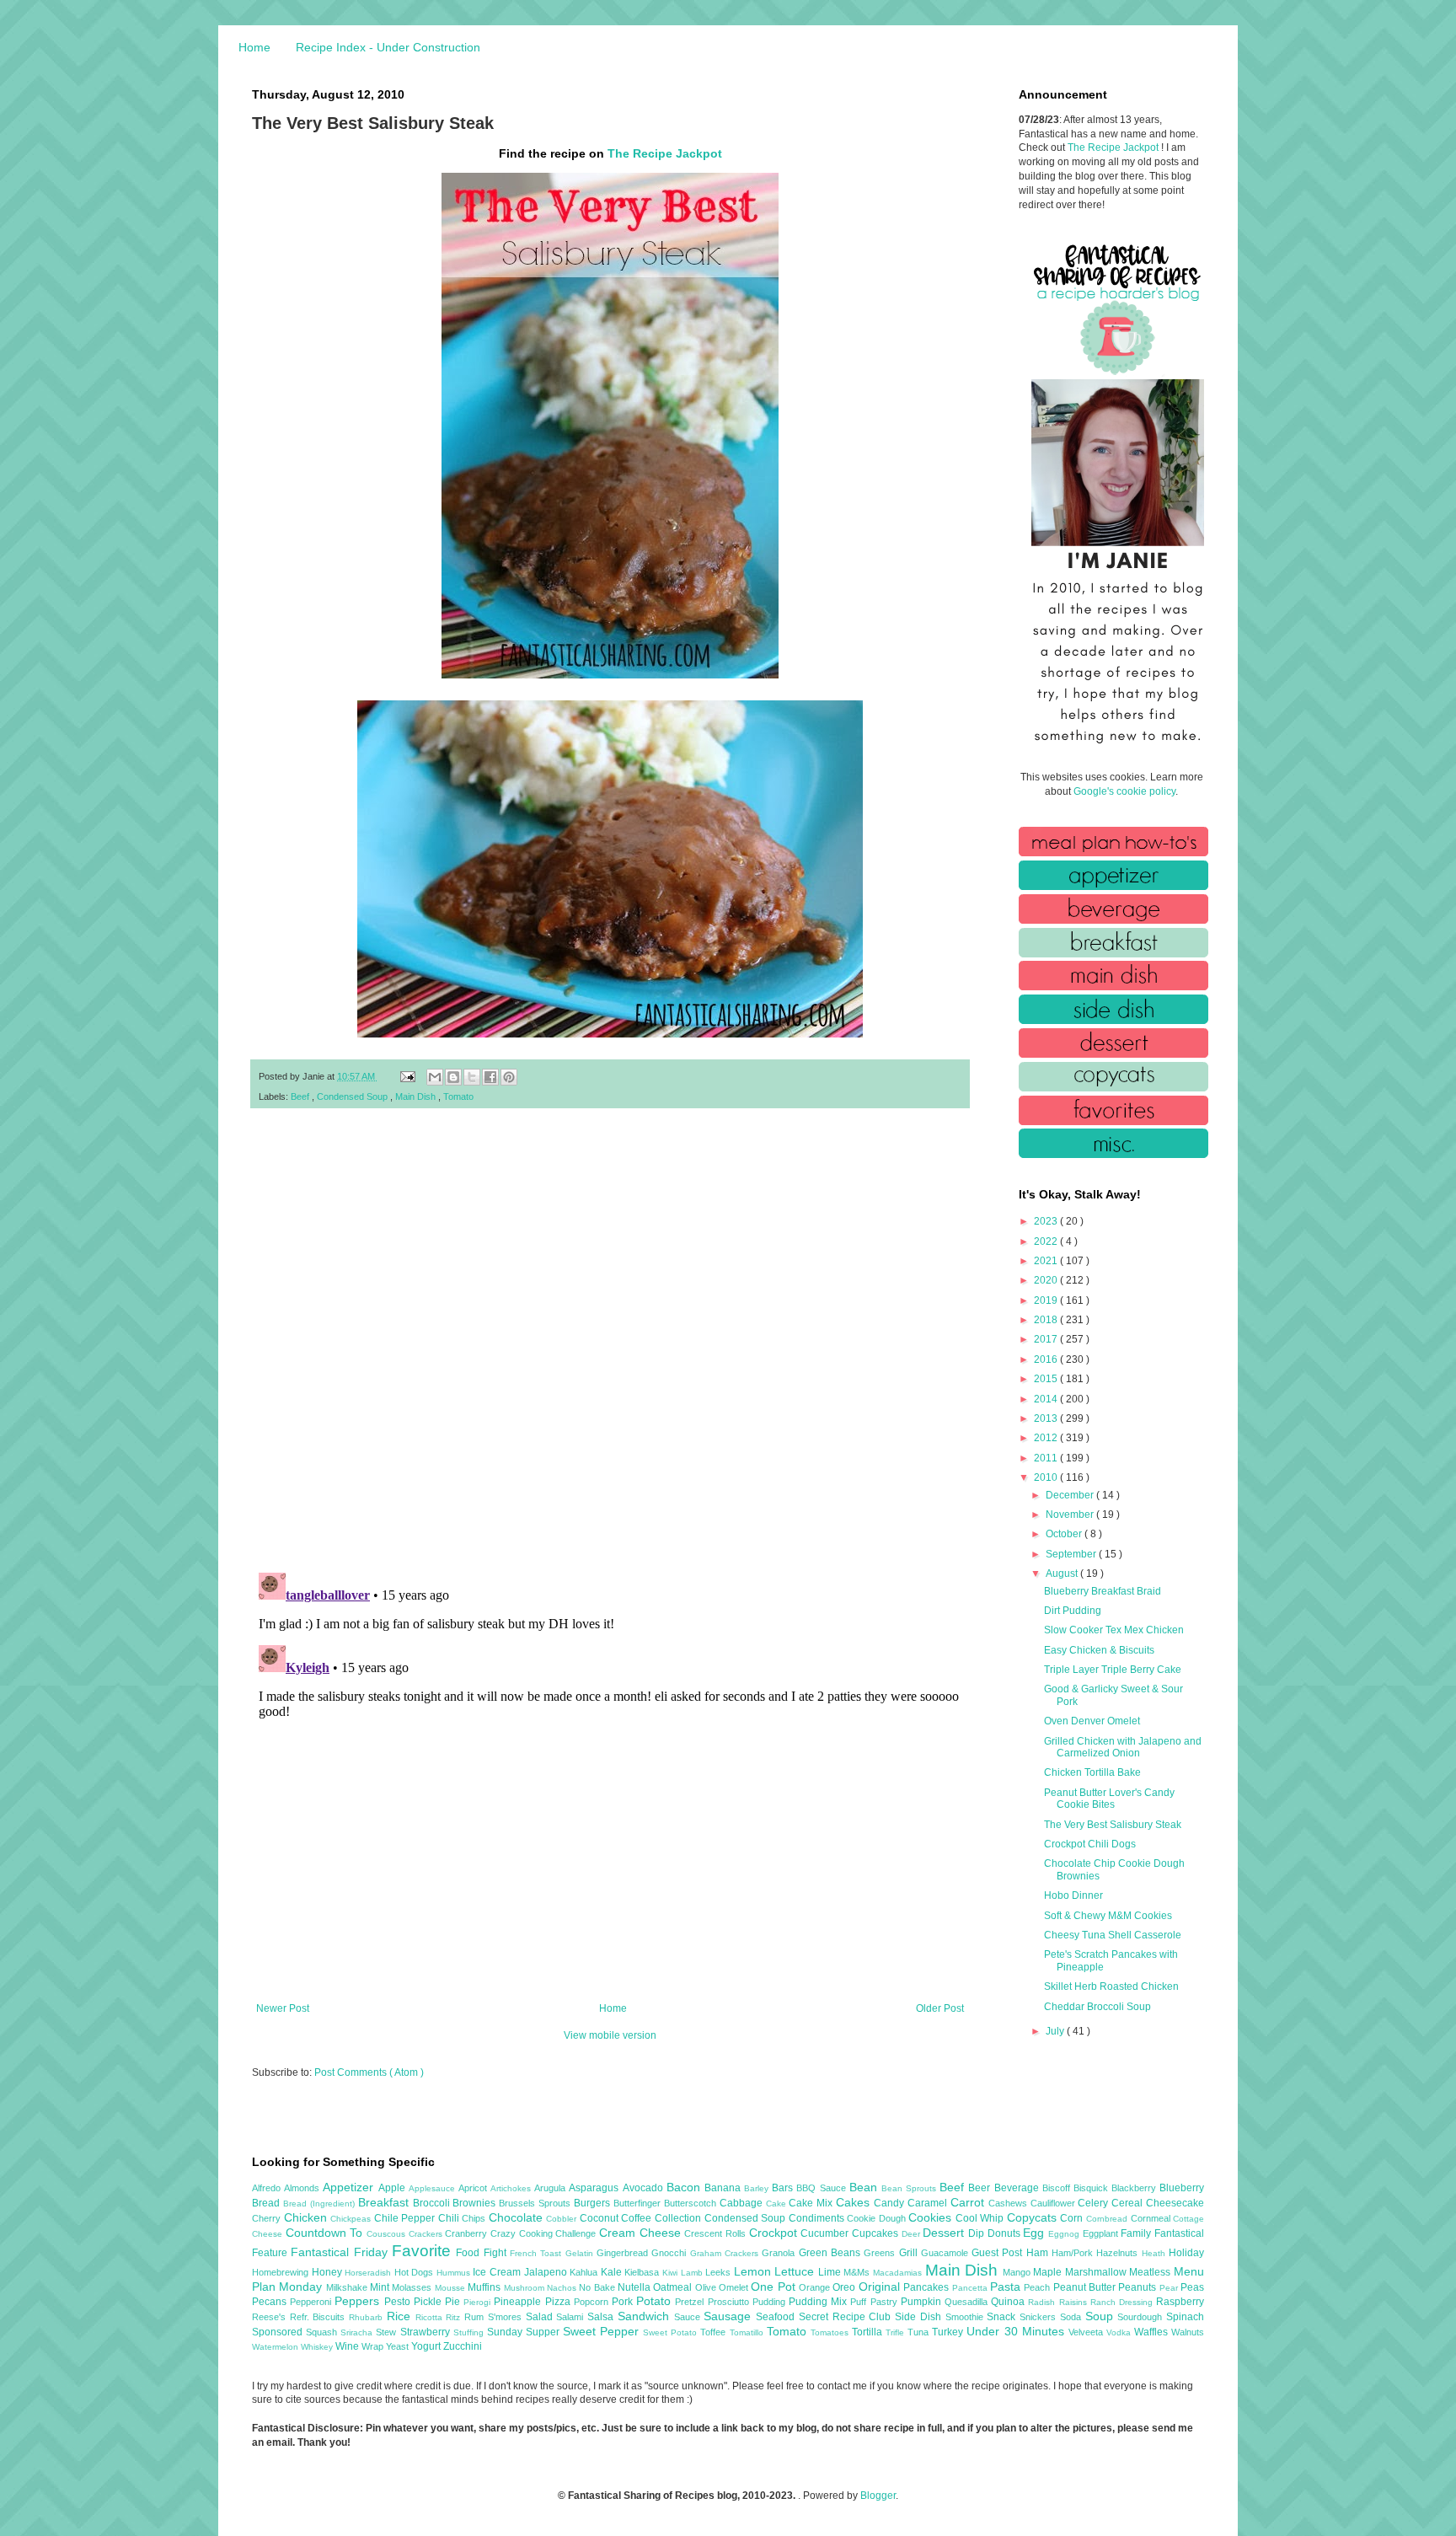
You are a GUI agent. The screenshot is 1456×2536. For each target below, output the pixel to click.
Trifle (897, 2332)
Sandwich (646, 2316)
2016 (1047, 1359)
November (1071, 1515)
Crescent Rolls (716, 2233)
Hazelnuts (1119, 2253)
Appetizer (350, 2187)
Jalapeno (547, 2272)
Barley (758, 2188)
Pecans (271, 2302)
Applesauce (434, 2188)
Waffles (1153, 2332)
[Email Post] (407, 1076)
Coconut (601, 2218)
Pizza (559, 2302)
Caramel (929, 2203)
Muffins (485, 2287)
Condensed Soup (353, 1096)
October (1065, 1534)
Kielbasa (643, 2272)
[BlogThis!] (453, 1077)
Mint (381, 2287)
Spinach (1185, 2317)
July (1056, 2031)
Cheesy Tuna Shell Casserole (1113, 1935)
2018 (1047, 1320)
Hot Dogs (415, 2272)
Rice (401, 2316)
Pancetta (971, 2288)
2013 (1047, 1418)
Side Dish (920, 2317)
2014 (1047, 1399)
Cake (778, 2204)
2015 (1047, 1379)
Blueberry (1182, 2188)
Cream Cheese (642, 2233)
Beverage (1018, 2188)
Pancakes (927, 2287)
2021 (1047, 1261)
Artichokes (512, 2188)
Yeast (399, 2346)
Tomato (458, 1096)
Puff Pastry (875, 2302)
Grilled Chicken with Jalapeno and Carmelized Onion (1123, 1747)
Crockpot (775, 2233)
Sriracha (358, 2332)
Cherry (268, 2218)
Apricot (474, 2188)
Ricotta (431, 2317)
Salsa (602, 2317)
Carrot (969, 2202)
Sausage (730, 2316)
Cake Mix (812, 2203)
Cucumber (826, 2233)
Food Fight (483, 2253)
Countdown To (326, 2233)
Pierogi (479, 2302)
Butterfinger (639, 2203)
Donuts (1006, 2233)
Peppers (359, 2301)
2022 (1047, 1241)
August (1063, 1574)
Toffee (715, 2332)
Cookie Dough (878, 2218)
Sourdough (1142, 2317)
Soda (1073, 2317)
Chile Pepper (406, 2218)
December (1071, 1495)
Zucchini (463, 2346)
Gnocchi (670, 2253)
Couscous (388, 2234)
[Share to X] (472, 1077)
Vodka (1120, 2332)
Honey (329, 2272)
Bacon (685, 2187)
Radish (1043, 2302)
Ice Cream (498, 2272)
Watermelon (276, 2347)
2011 (1047, 1458)
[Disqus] (610, 1341)
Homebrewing (282, 2272)
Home (254, 47)
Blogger (878, 2496)
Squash (323, 2332)
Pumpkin (923, 2302)
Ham (1039, 2253)
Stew (388, 2332)
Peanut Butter (1086, 2287)
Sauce (689, 2317)
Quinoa (1009, 2302)
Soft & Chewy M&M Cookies (1108, 1916)
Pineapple (519, 2302)
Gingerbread (624, 2253)
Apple (393, 2188)
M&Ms (858, 2272)
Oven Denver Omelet (1092, 1721)
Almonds (303, 2188)
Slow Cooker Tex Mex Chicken (1114, 1630)
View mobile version (610, 2035)
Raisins (1075, 2302)
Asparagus (595, 2188)
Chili (450, 2218)
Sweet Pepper (603, 2331)
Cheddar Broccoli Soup (1097, 2007)
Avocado (645, 2188)
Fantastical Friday (341, 2252)
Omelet (735, 2287)
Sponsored (279, 2332)
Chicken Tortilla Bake (1092, 1772)
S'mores (507, 2317)
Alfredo (268, 2188)
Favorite (424, 2251)
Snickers (1040, 2317)
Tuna (920, 2332)
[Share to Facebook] (490, 1077)
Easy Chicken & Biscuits (1099, 1650)
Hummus (455, 2273)
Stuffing (470, 2332)
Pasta (1007, 2287)
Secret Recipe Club (847, 2317)
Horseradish (369, 2273)
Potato (656, 2301)
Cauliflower (1055, 2203)
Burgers (594, 2203)
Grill (910, 2253)
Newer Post (283, 2008)
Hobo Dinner (1073, 1895)
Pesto (399, 2302)
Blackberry (1135, 2188)
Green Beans (832, 2253)
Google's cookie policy (1124, 791)
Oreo (845, 2287)
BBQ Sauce (822, 2188)
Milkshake (348, 2287)
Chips (475, 2218)
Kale (613, 2272)
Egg (1036, 2233)
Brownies (476, 2203)
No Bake (598, 2287)
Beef (301, 1096)
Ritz (455, 2317)
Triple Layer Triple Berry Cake (1113, 1670)
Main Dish (417, 1096)
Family (1137, 2233)
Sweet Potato (672, 2332)
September (1072, 1554)
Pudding (771, 2302)
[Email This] (435, 1077)
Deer (913, 2234)
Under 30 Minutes (1017, 2331)
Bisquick (1092, 2188)
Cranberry (468, 2233)
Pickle (429, 2302)
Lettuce (796, 2271)
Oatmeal (674, 2287)
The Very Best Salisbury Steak (1113, 1825)
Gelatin (581, 2253)
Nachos (563, 2288)
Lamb (693, 2273)
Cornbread (1108, 2219)
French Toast (538, 2253)
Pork (624, 2302)
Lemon (755, 2271)
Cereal (1129, 2203)
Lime (831, 2272)
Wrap (374, 2346)
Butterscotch (692, 2203)
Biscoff (1058, 2188)
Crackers (427, 2234)
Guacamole (946, 2253)
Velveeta (1087, 2332)
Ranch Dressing (1123, 2302)
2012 (1047, 1438)
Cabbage (743, 2203)
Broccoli (433, 2203)
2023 (1047, 1221)
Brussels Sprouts (536, 2203)
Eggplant (1102, 2233)
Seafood (777, 2317)
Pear (1170, 2288)
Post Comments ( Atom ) (369, 2072)
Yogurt (427, 2346)
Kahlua (585, 2272)
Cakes (855, 2202)
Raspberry (1180, 2302)
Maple (1049, 2272)
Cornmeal (1152, 2218)
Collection (680, 2218)
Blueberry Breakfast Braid (1103, 1591)
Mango (1018, 2272)
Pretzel (691, 2302)
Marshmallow (1097, 2272)
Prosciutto (730, 2302)
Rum (476, 2317)
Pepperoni (312, 2302)
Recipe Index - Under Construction (388, 47)
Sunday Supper (525, 2332)
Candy (891, 2203)
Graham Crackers (726, 2253)
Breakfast (385, 2202)
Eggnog (1065, 2234)
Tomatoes (831, 2332)
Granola (780, 2253)
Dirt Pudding (1073, 1611)
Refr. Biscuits (319, 2317)
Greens (881, 2253)
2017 (1047, 1339)
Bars (784, 2188)
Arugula (551, 2188)
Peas (1192, 2287)
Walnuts (1188, 2332)
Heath (1155, 2253)
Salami (572, 2317)
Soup (1102, 2316)
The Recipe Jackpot (665, 153)
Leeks (720, 2272)
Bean (865, 2187)
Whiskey (318, 2347)
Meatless (1151, 2272)
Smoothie (966, 2317)
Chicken (308, 2217)
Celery (1095, 2203)
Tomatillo (748, 2332)
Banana (724, 2188)
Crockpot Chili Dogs (1090, 1844)
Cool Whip (981, 2218)
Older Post (940, 2008)
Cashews (1009, 2203)
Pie (454, 2302)
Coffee (638, 2218)
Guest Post (999, 2253)
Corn (1073, 2218)
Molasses (413, 2287)
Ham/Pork (1074, 2253)
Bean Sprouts (910, 2188)
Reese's (271, 2317)
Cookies (932, 2217)
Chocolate (518, 2217)
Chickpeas (352, 2219)
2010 (1047, 1477)
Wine (348, 2346)
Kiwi (672, 2273)
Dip (978, 2233)
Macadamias (899, 2273)
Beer (981, 2188)
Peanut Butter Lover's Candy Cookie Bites (1109, 1799)
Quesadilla (968, 2302)
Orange (816, 2287)
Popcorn (593, 2302)
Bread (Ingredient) (321, 2204)
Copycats (1034, 2217)
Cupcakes (877, 2233)
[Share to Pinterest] (509, 1077)
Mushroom (525, 2288)
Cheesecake (1175, 2203)
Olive (707, 2287)
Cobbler (563, 2219)
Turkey (949, 2332)
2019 (1047, 1300)
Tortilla (869, 2332)
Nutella (635, 2287)
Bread (268, 2203)
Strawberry (427, 2332)
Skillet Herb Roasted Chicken (1111, 1986)
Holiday (1186, 2253)
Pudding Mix (819, 2302)
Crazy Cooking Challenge (545, 2233)
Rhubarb (368, 2317)
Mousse (451, 2288)
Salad (541, 2317)
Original (881, 2287)
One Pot (775, 2287)
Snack (1003, 2317)
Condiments (818, 2218)
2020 (1047, 1280)
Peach (1038, 2287)
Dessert (945, 2233)
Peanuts (1138, 2287)
